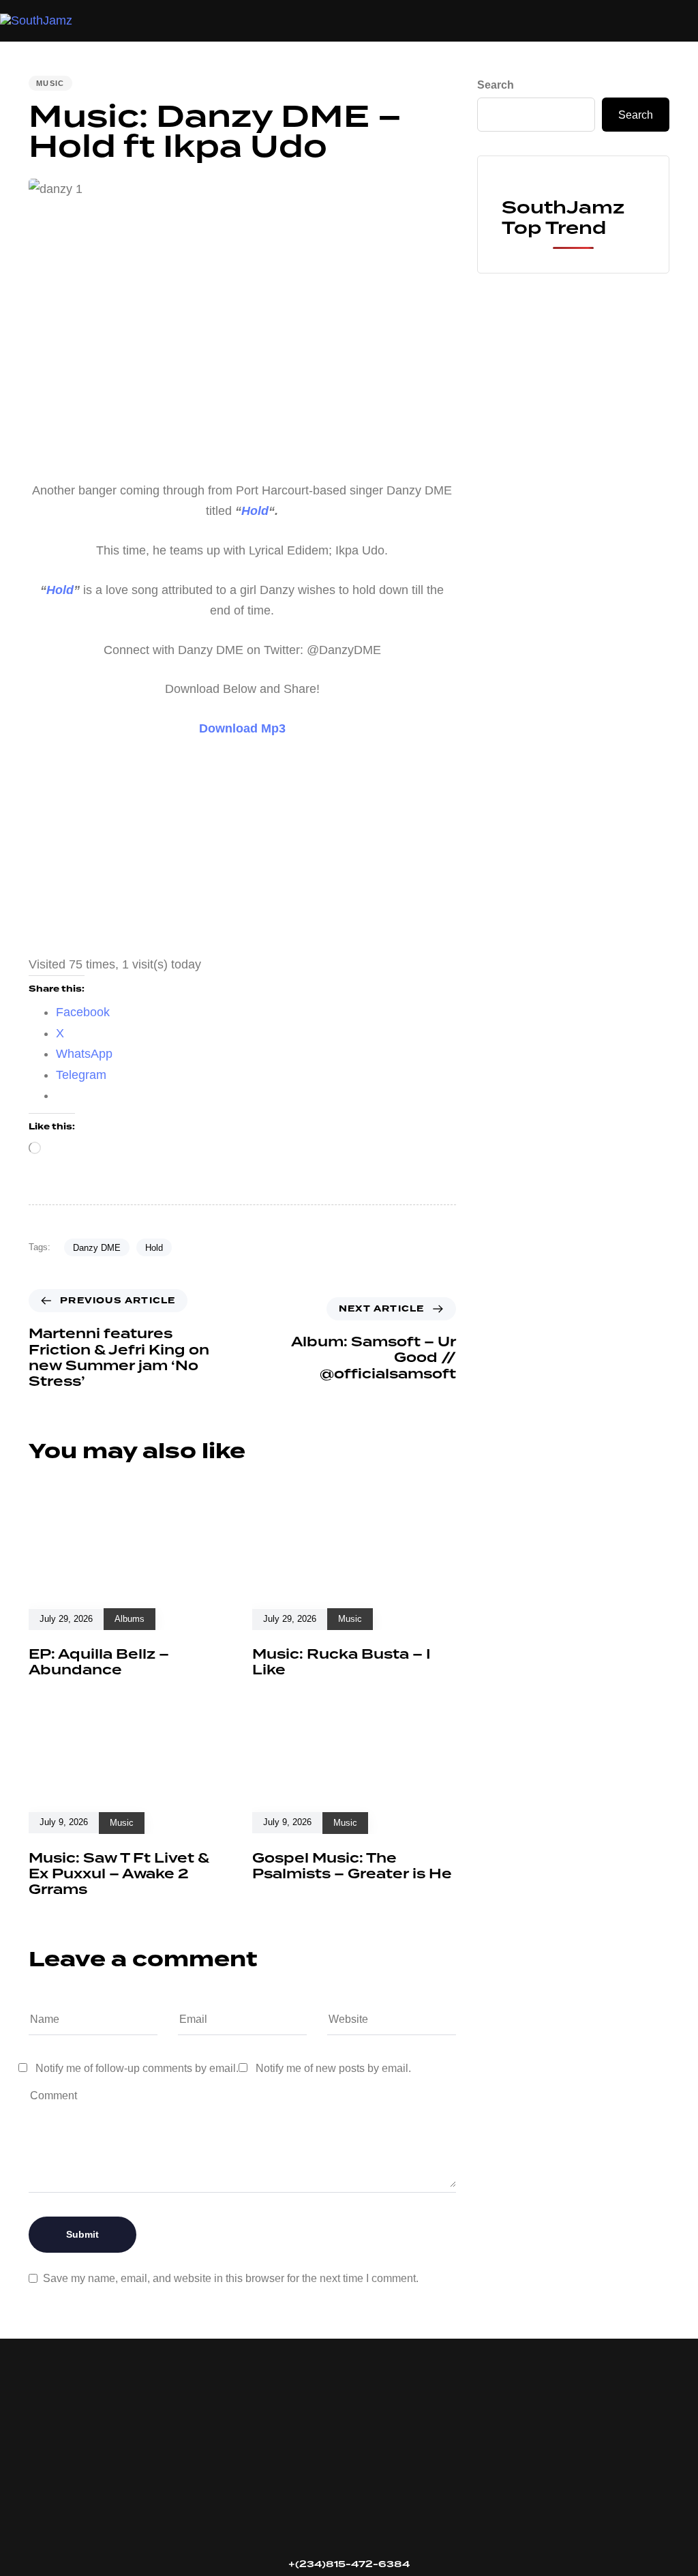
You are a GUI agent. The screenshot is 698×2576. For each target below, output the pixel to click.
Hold (154, 1248)
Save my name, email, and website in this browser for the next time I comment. (231, 2278)
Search (496, 85)
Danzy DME (97, 1248)
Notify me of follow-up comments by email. (137, 2068)
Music (50, 83)
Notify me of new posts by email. (333, 2068)
